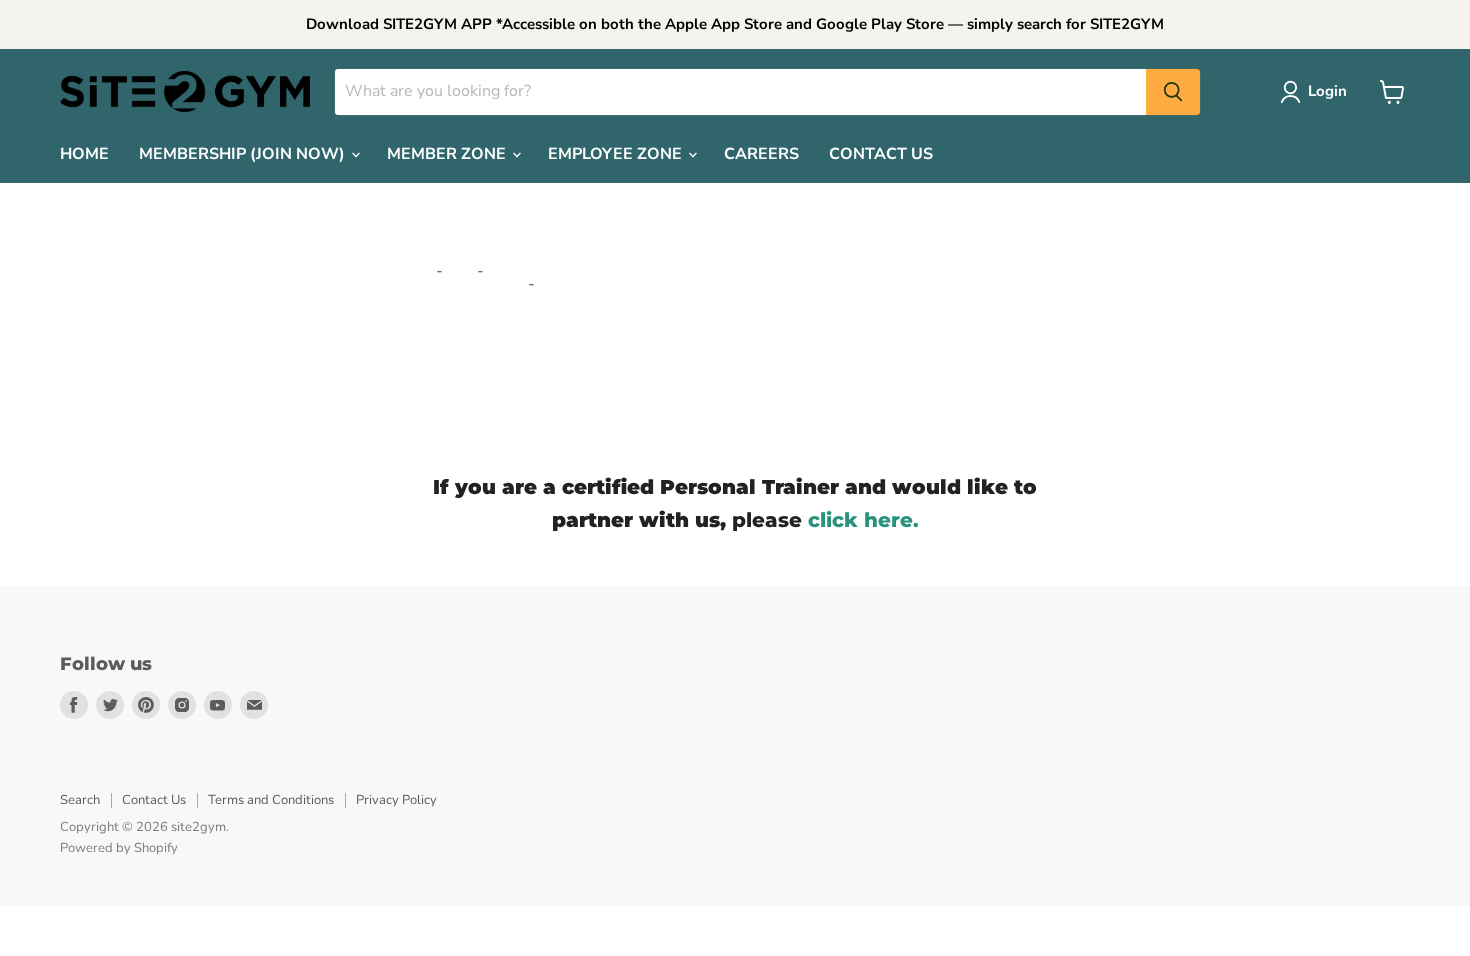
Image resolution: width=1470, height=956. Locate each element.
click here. (863, 520)
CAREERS (761, 154)
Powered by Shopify (119, 848)
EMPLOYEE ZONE (617, 154)
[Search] (1173, 92)
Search (80, 800)
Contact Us (154, 800)
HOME (84, 154)
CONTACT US (881, 154)
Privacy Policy (396, 800)
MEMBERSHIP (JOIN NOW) (244, 154)
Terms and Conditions (271, 800)
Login (1327, 91)
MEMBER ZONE (448, 154)
